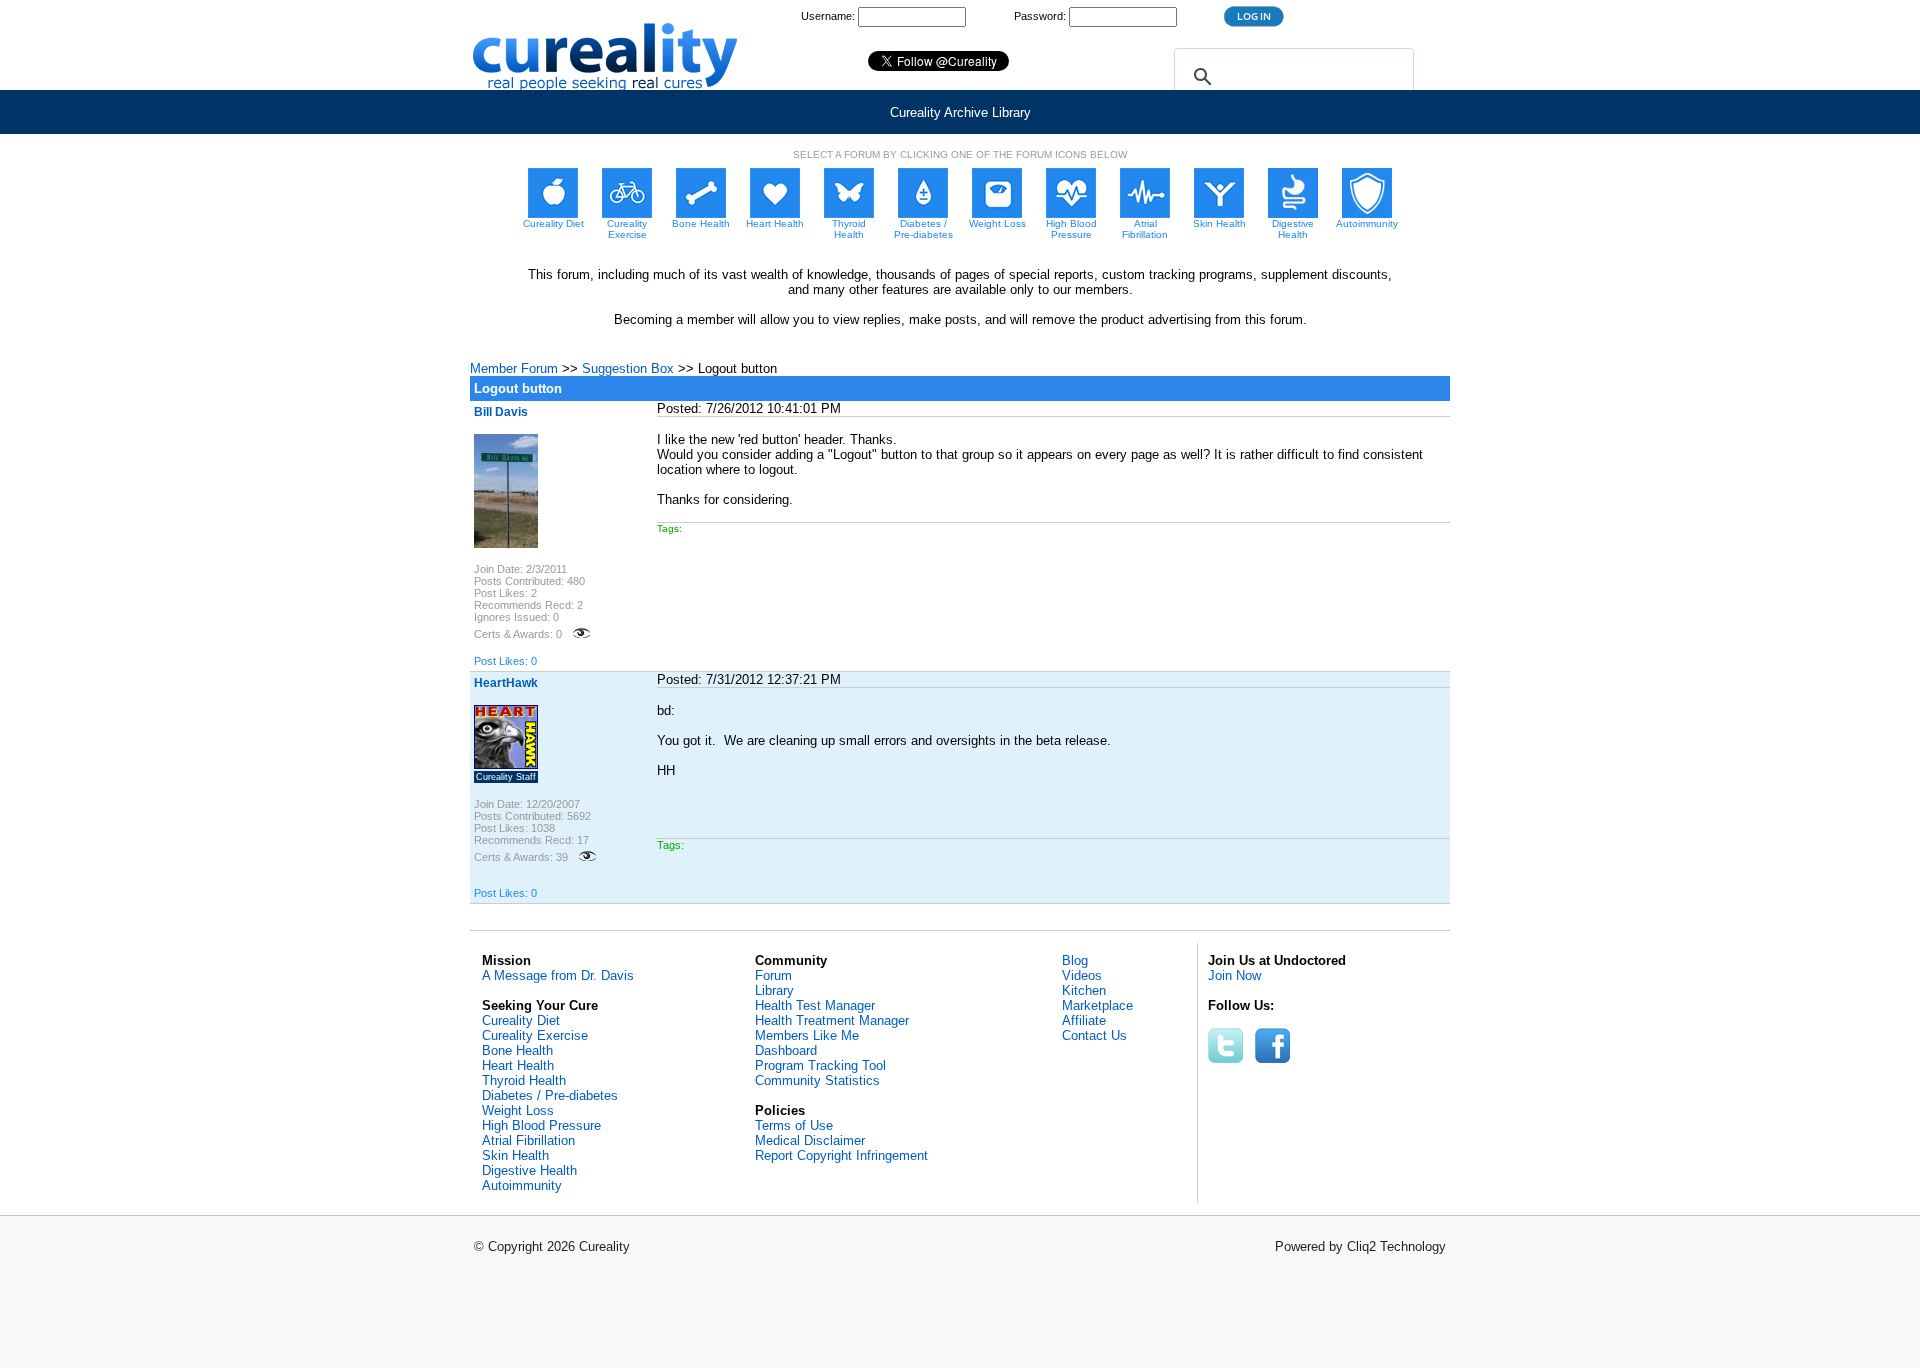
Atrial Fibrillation (528, 1140)
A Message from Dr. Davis (558, 975)
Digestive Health (529, 1170)
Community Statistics (817, 1080)
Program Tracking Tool (820, 1065)
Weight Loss (518, 1110)
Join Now (1234, 975)
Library (774, 990)
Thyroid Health (524, 1080)
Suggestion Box (628, 368)
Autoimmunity (522, 1185)
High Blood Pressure (541, 1125)
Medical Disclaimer (810, 1140)
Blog (1075, 960)
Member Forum (514, 368)
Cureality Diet (521, 1020)
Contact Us (1094, 1035)
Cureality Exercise (535, 1035)
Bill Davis (501, 412)
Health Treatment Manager (832, 1020)
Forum (773, 975)
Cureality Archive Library (960, 112)
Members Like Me (807, 1035)
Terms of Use (794, 1125)
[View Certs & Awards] (581, 634)
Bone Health (517, 1050)
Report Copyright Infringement (841, 1155)
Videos (1082, 975)
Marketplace (1097, 1005)
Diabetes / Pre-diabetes (550, 1095)
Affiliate (1084, 1020)
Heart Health (518, 1065)
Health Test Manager (815, 1005)
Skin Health (515, 1155)
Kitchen (1084, 990)
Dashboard (786, 1050)
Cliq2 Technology (1396, 1246)
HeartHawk (506, 683)
